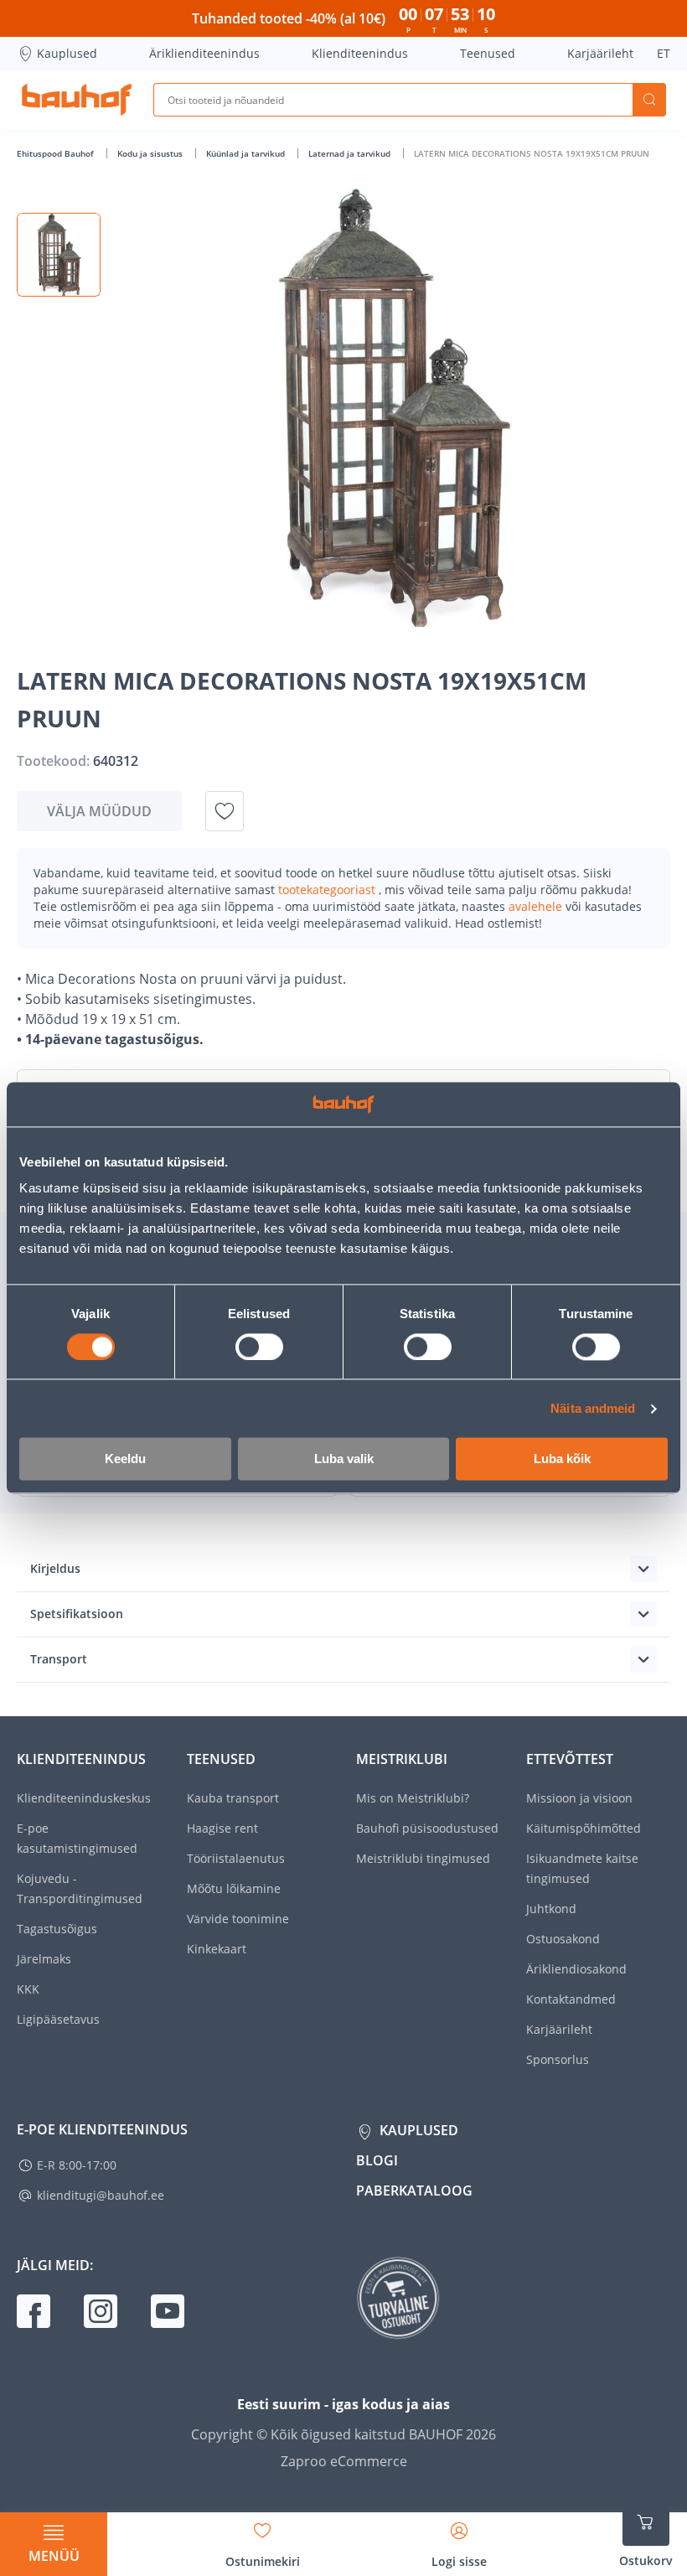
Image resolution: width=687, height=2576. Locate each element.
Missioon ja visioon (579, 1798)
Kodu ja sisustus (151, 153)
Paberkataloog (414, 2191)
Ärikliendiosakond (576, 1969)
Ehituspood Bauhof (57, 153)
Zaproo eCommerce (344, 2461)
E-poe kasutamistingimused (77, 1838)
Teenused (488, 53)
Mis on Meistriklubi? (413, 1798)
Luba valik (344, 1459)
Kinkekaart (217, 1949)
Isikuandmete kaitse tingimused (582, 1868)
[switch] (259, 1347)
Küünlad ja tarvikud (247, 153)
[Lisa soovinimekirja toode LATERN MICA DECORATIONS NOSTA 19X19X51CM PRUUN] (225, 811)
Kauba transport (233, 1798)
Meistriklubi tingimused (423, 1858)
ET (664, 53)
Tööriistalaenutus (236, 1858)
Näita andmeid (593, 1408)
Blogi (377, 2160)
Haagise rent (222, 1828)
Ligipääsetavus (58, 2019)
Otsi (649, 100)
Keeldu (125, 1459)
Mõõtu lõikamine (234, 1888)
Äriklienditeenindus (204, 53)
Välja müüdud (99, 811)
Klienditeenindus (360, 53)
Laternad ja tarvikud (351, 153)
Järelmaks (44, 1959)
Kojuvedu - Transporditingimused (80, 1888)
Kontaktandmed (571, 1999)
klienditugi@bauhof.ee (101, 2195)
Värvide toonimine (238, 1919)
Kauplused (67, 53)
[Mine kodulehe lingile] (77, 100)
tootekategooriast (328, 890)
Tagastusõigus (57, 1929)
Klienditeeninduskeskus (84, 1798)
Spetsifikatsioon (77, 1614)
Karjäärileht (600, 53)
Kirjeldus (55, 1568)
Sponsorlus (558, 2059)
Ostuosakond (563, 1939)
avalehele (537, 906)
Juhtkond (551, 1909)
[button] (59, 255)
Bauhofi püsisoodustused (427, 1828)
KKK (28, 1989)
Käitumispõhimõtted (584, 1828)
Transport (59, 1659)
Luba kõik (562, 1459)
